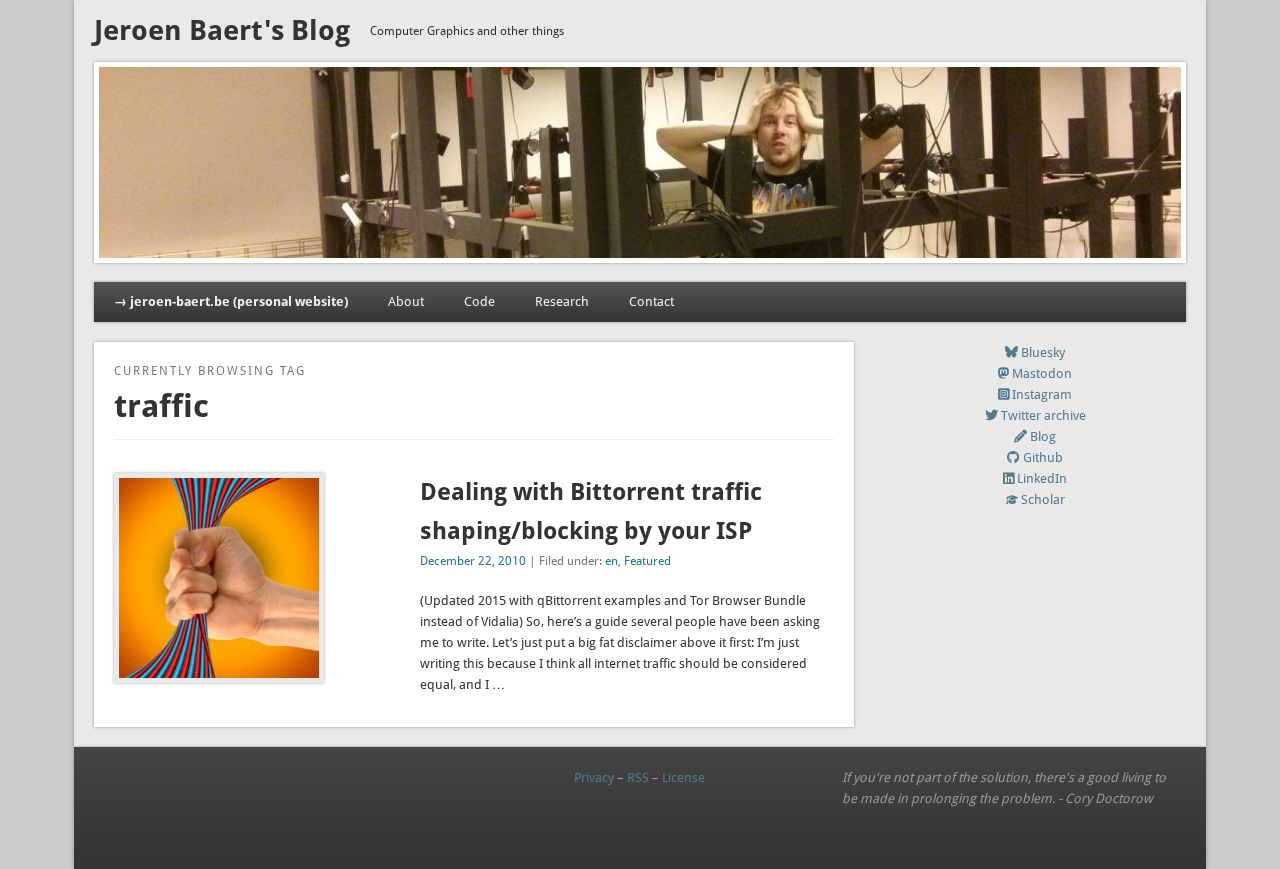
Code (479, 301)
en (611, 561)
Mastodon (1042, 373)
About (406, 301)
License (683, 777)
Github (1043, 457)
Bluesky (1043, 352)
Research (562, 301)
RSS (638, 777)
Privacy (594, 777)
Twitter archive (1043, 415)
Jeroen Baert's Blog (222, 30)
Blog (1043, 436)
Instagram (1042, 394)
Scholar (1043, 499)
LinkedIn (1042, 478)
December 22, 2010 (473, 561)
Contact (651, 301)
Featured (647, 561)
